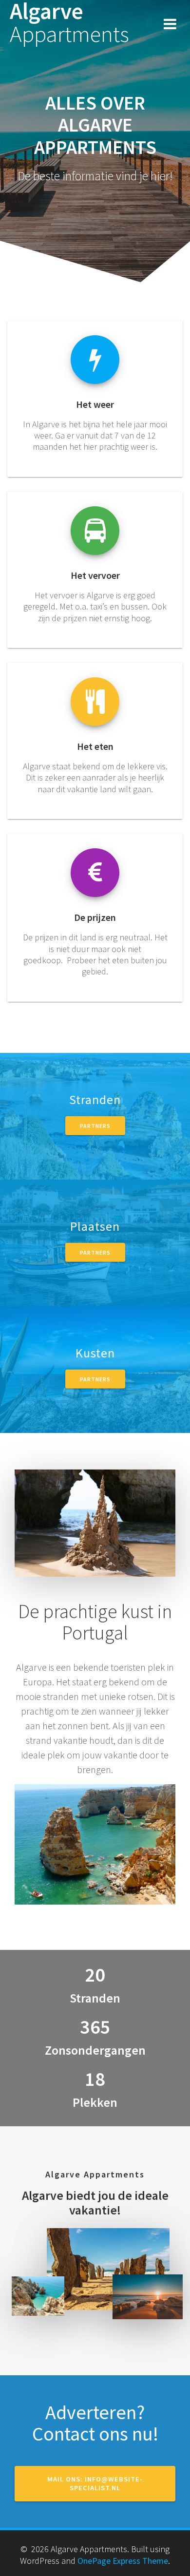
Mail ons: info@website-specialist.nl (95, 2484)
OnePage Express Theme (123, 2561)
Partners (95, 1126)
